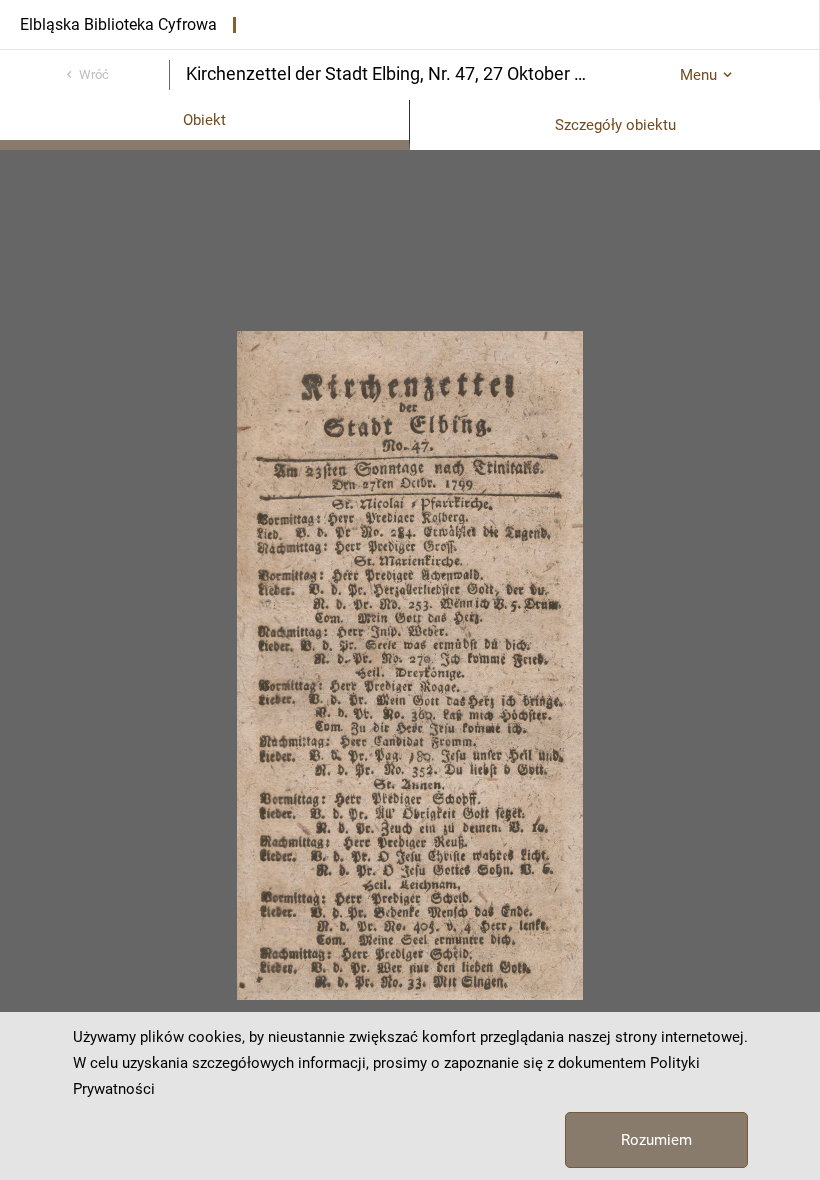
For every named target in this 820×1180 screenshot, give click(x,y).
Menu (698, 75)
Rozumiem (656, 1140)
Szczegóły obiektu (615, 125)
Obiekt (204, 120)
